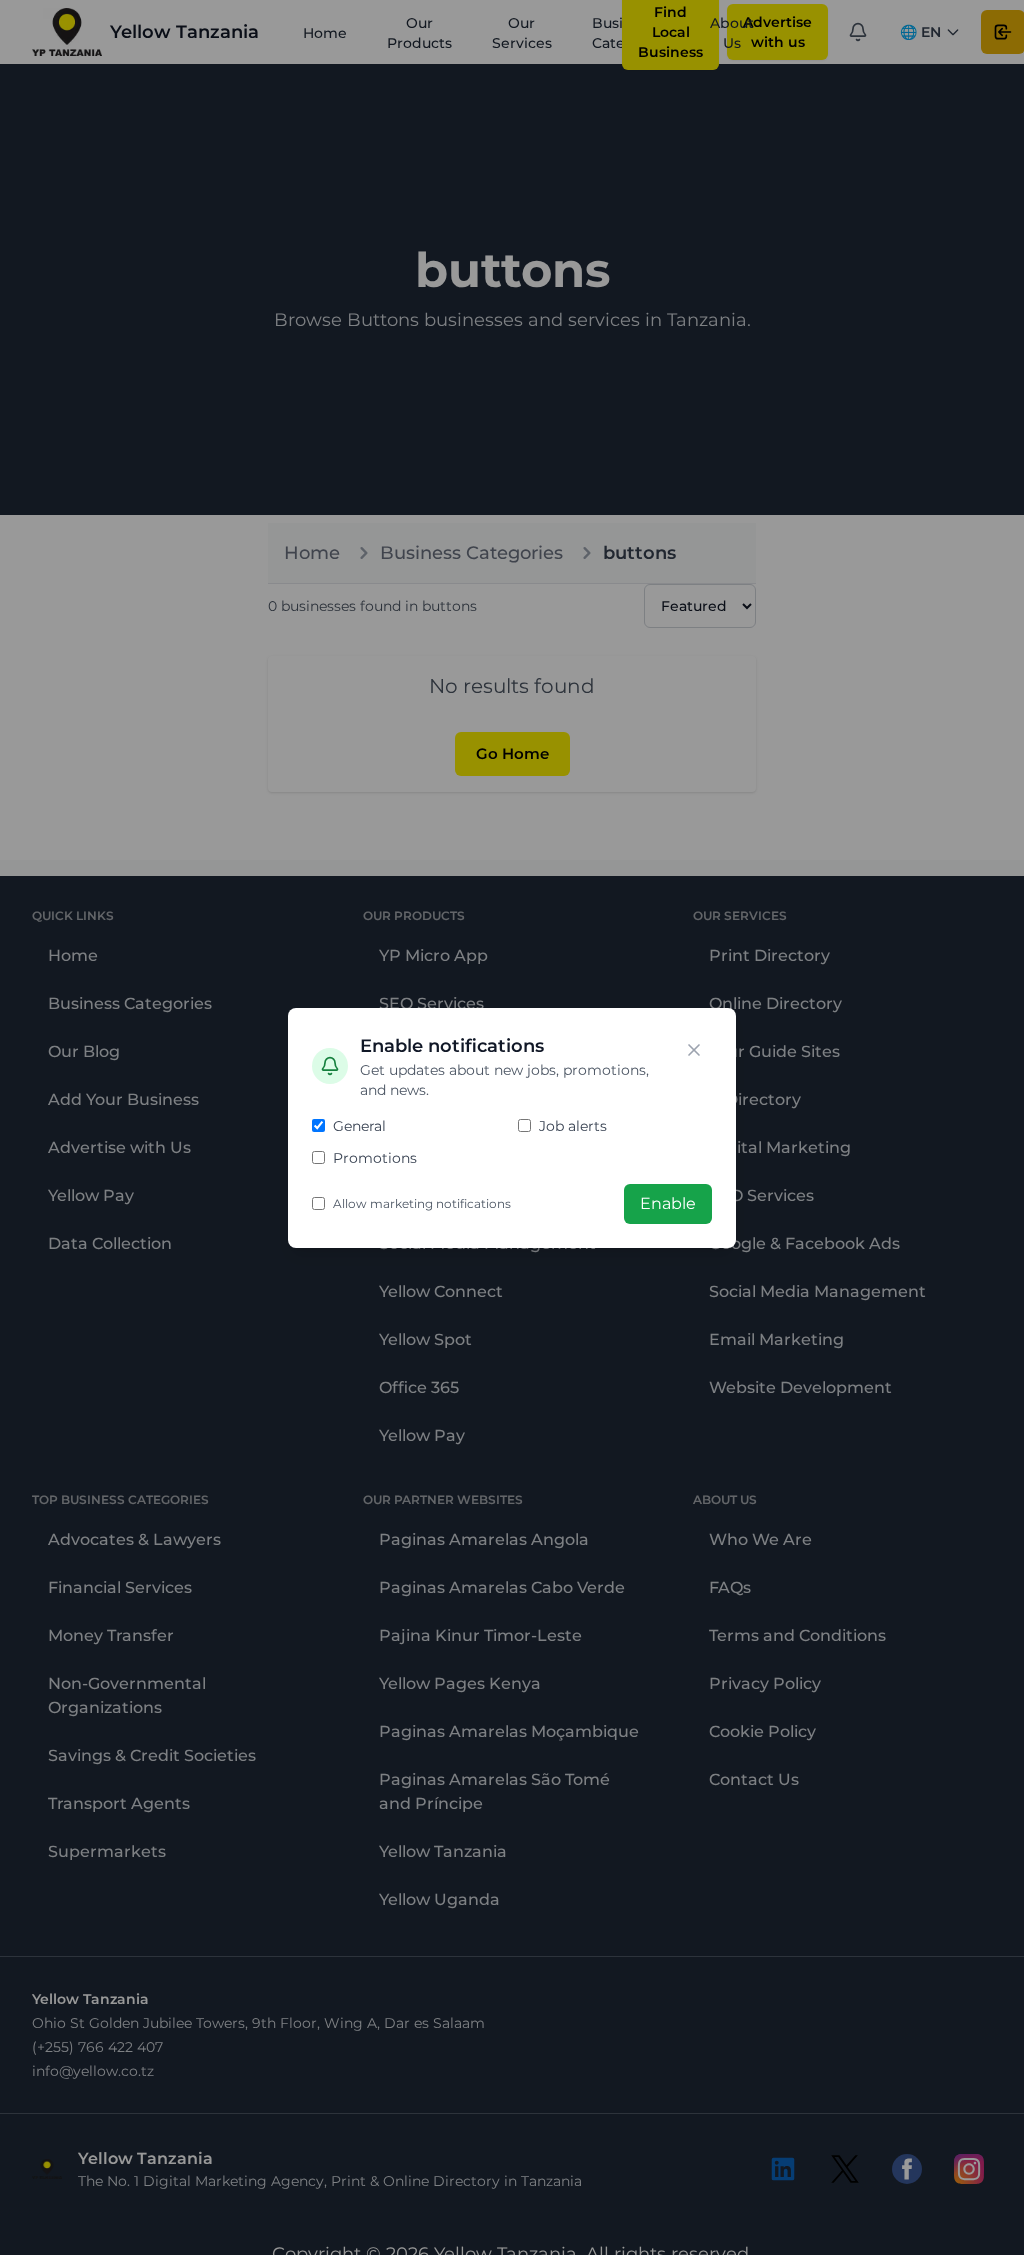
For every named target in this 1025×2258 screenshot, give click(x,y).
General (359, 1126)
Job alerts (573, 1126)
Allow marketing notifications (422, 1203)
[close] (694, 1050)
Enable (668, 1203)
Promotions (375, 1158)
